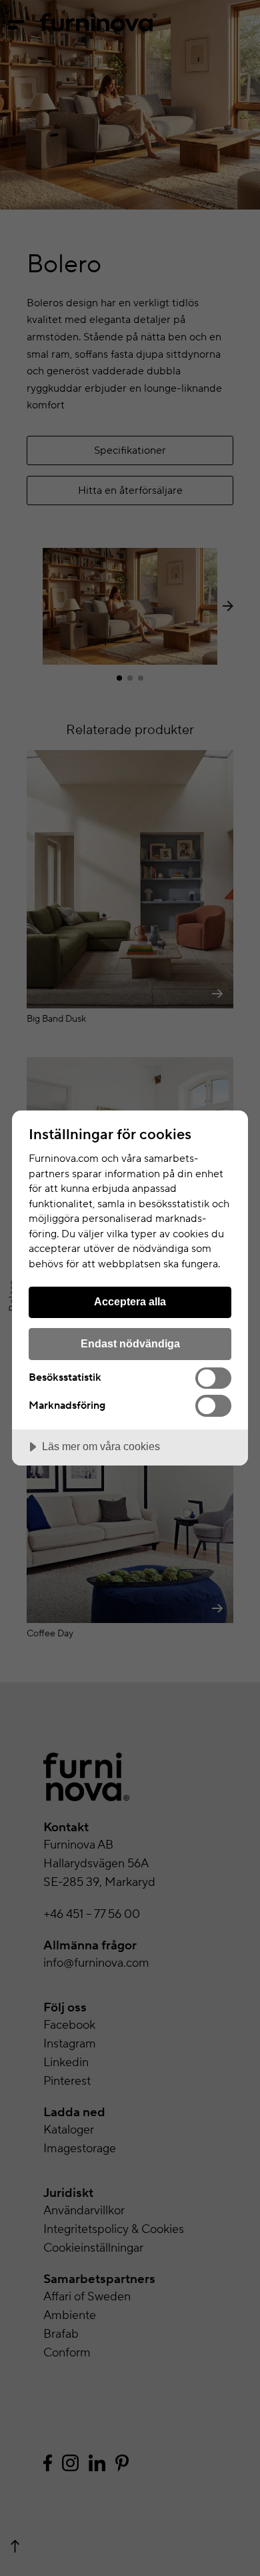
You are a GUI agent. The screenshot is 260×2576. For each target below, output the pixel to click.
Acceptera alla (130, 1301)
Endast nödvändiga (130, 1343)
